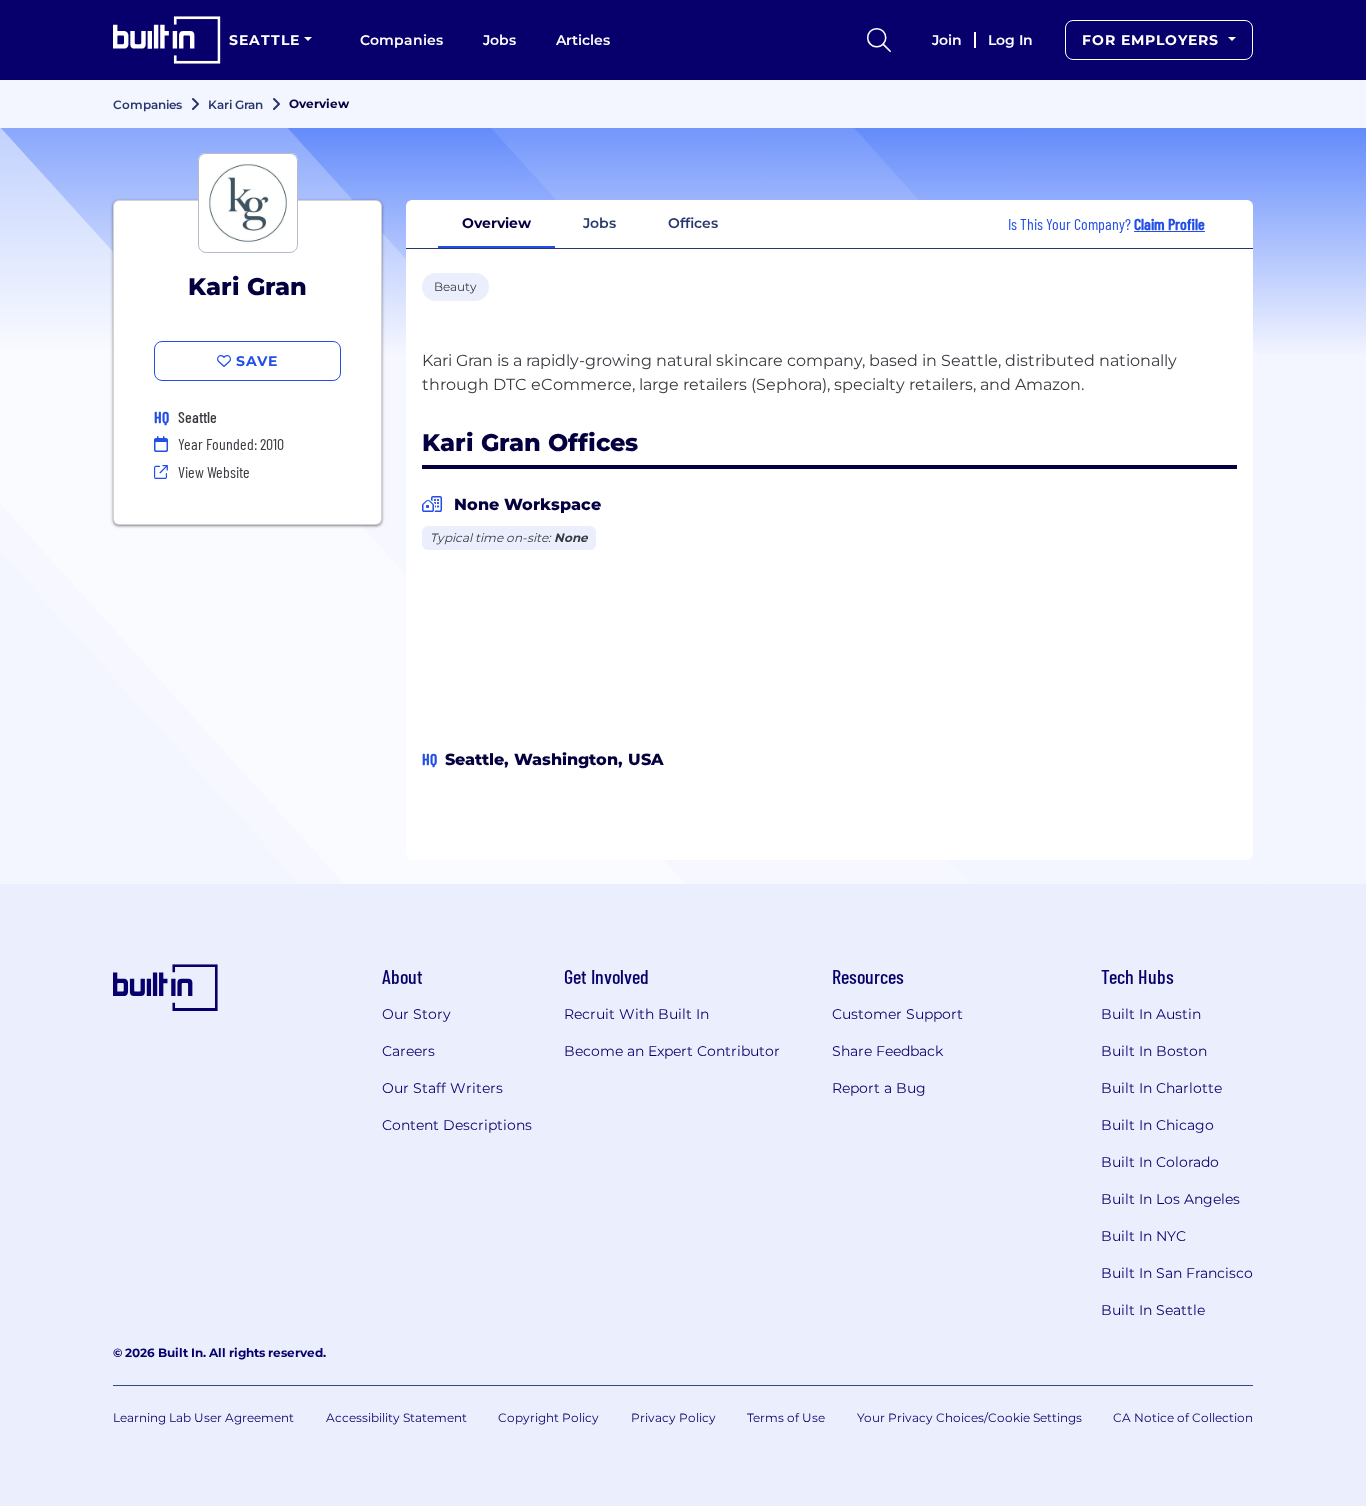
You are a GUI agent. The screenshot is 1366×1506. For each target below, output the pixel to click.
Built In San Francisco (1177, 1273)
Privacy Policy (673, 1417)
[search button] (879, 40)
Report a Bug (879, 1088)
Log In (1010, 40)
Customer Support (897, 1014)
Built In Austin (1151, 1014)
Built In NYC (1143, 1236)
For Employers (1153, 40)
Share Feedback (887, 1051)
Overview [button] (496, 223)
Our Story (416, 1014)
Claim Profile (1169, 223)
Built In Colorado (1160, 1162)
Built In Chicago (1157, 1125)
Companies (401, 40)
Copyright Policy (548, 1417)
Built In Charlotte (1161, 1088)
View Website (214, 471)
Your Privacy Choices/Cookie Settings (969, 1417)
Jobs (499, 40)
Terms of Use (786, 1417)
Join (947, 40)
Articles (583, 40)
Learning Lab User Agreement (203, 1417)
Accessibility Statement (396, 1417)
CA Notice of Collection (1183, 1417)
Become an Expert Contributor (672, 1051)
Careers (408, 1051)
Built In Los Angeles (1170, 1199)
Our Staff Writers (442, 1088)
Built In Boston (1154, 1051)
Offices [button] (693, 223)
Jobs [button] (599, 223)
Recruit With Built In (636, 1014)
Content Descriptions (457, 1125)
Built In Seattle (1153, 1310)
